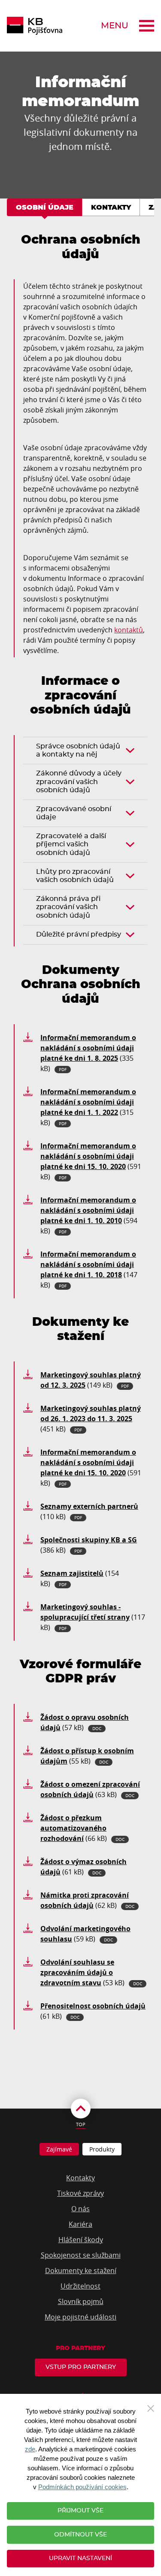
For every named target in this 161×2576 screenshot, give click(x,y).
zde (30, 2449)
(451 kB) (91, 1419)
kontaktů (129, 630)
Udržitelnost (80, 2286)
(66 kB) (82, 1828)
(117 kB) (93, 1617)
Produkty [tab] (102, 2149)
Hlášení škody (81, 2240)
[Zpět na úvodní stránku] (35, 26)
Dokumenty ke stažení (81, 2271)
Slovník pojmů (81, 2301)
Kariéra (80, 2224)
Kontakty (80, 2178)
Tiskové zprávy (80, 2193)
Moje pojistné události (80, 2317)
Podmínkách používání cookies (82, 2487)
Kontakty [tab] (111, 208)
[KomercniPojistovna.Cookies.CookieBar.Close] (151, 2408)
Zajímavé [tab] (59, 2149)
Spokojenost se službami (81, 2255)
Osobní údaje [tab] (45, 208)
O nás (80, 2209)
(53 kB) (91, 1972)
